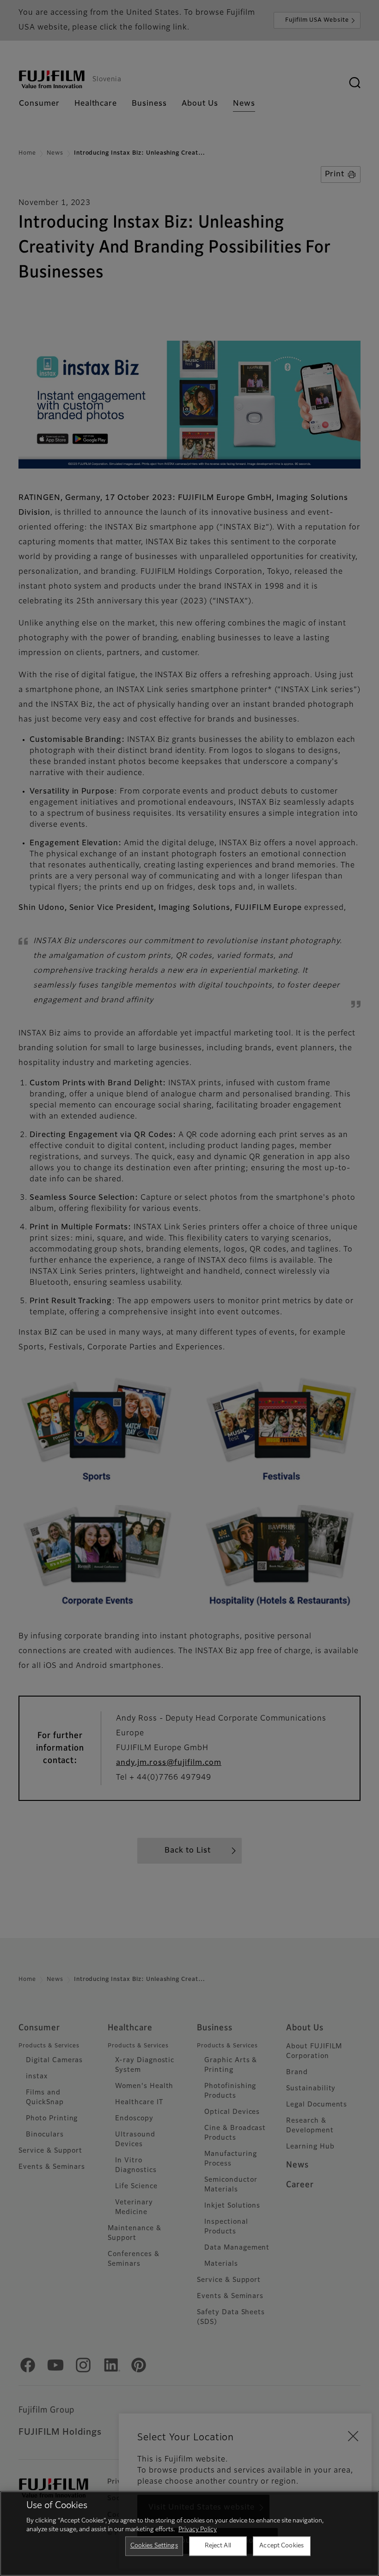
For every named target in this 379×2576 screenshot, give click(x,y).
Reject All (218, 2546)
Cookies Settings (154, 2546)
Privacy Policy (198, 2530)
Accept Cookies (281, 2546)
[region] (189, 2534)
